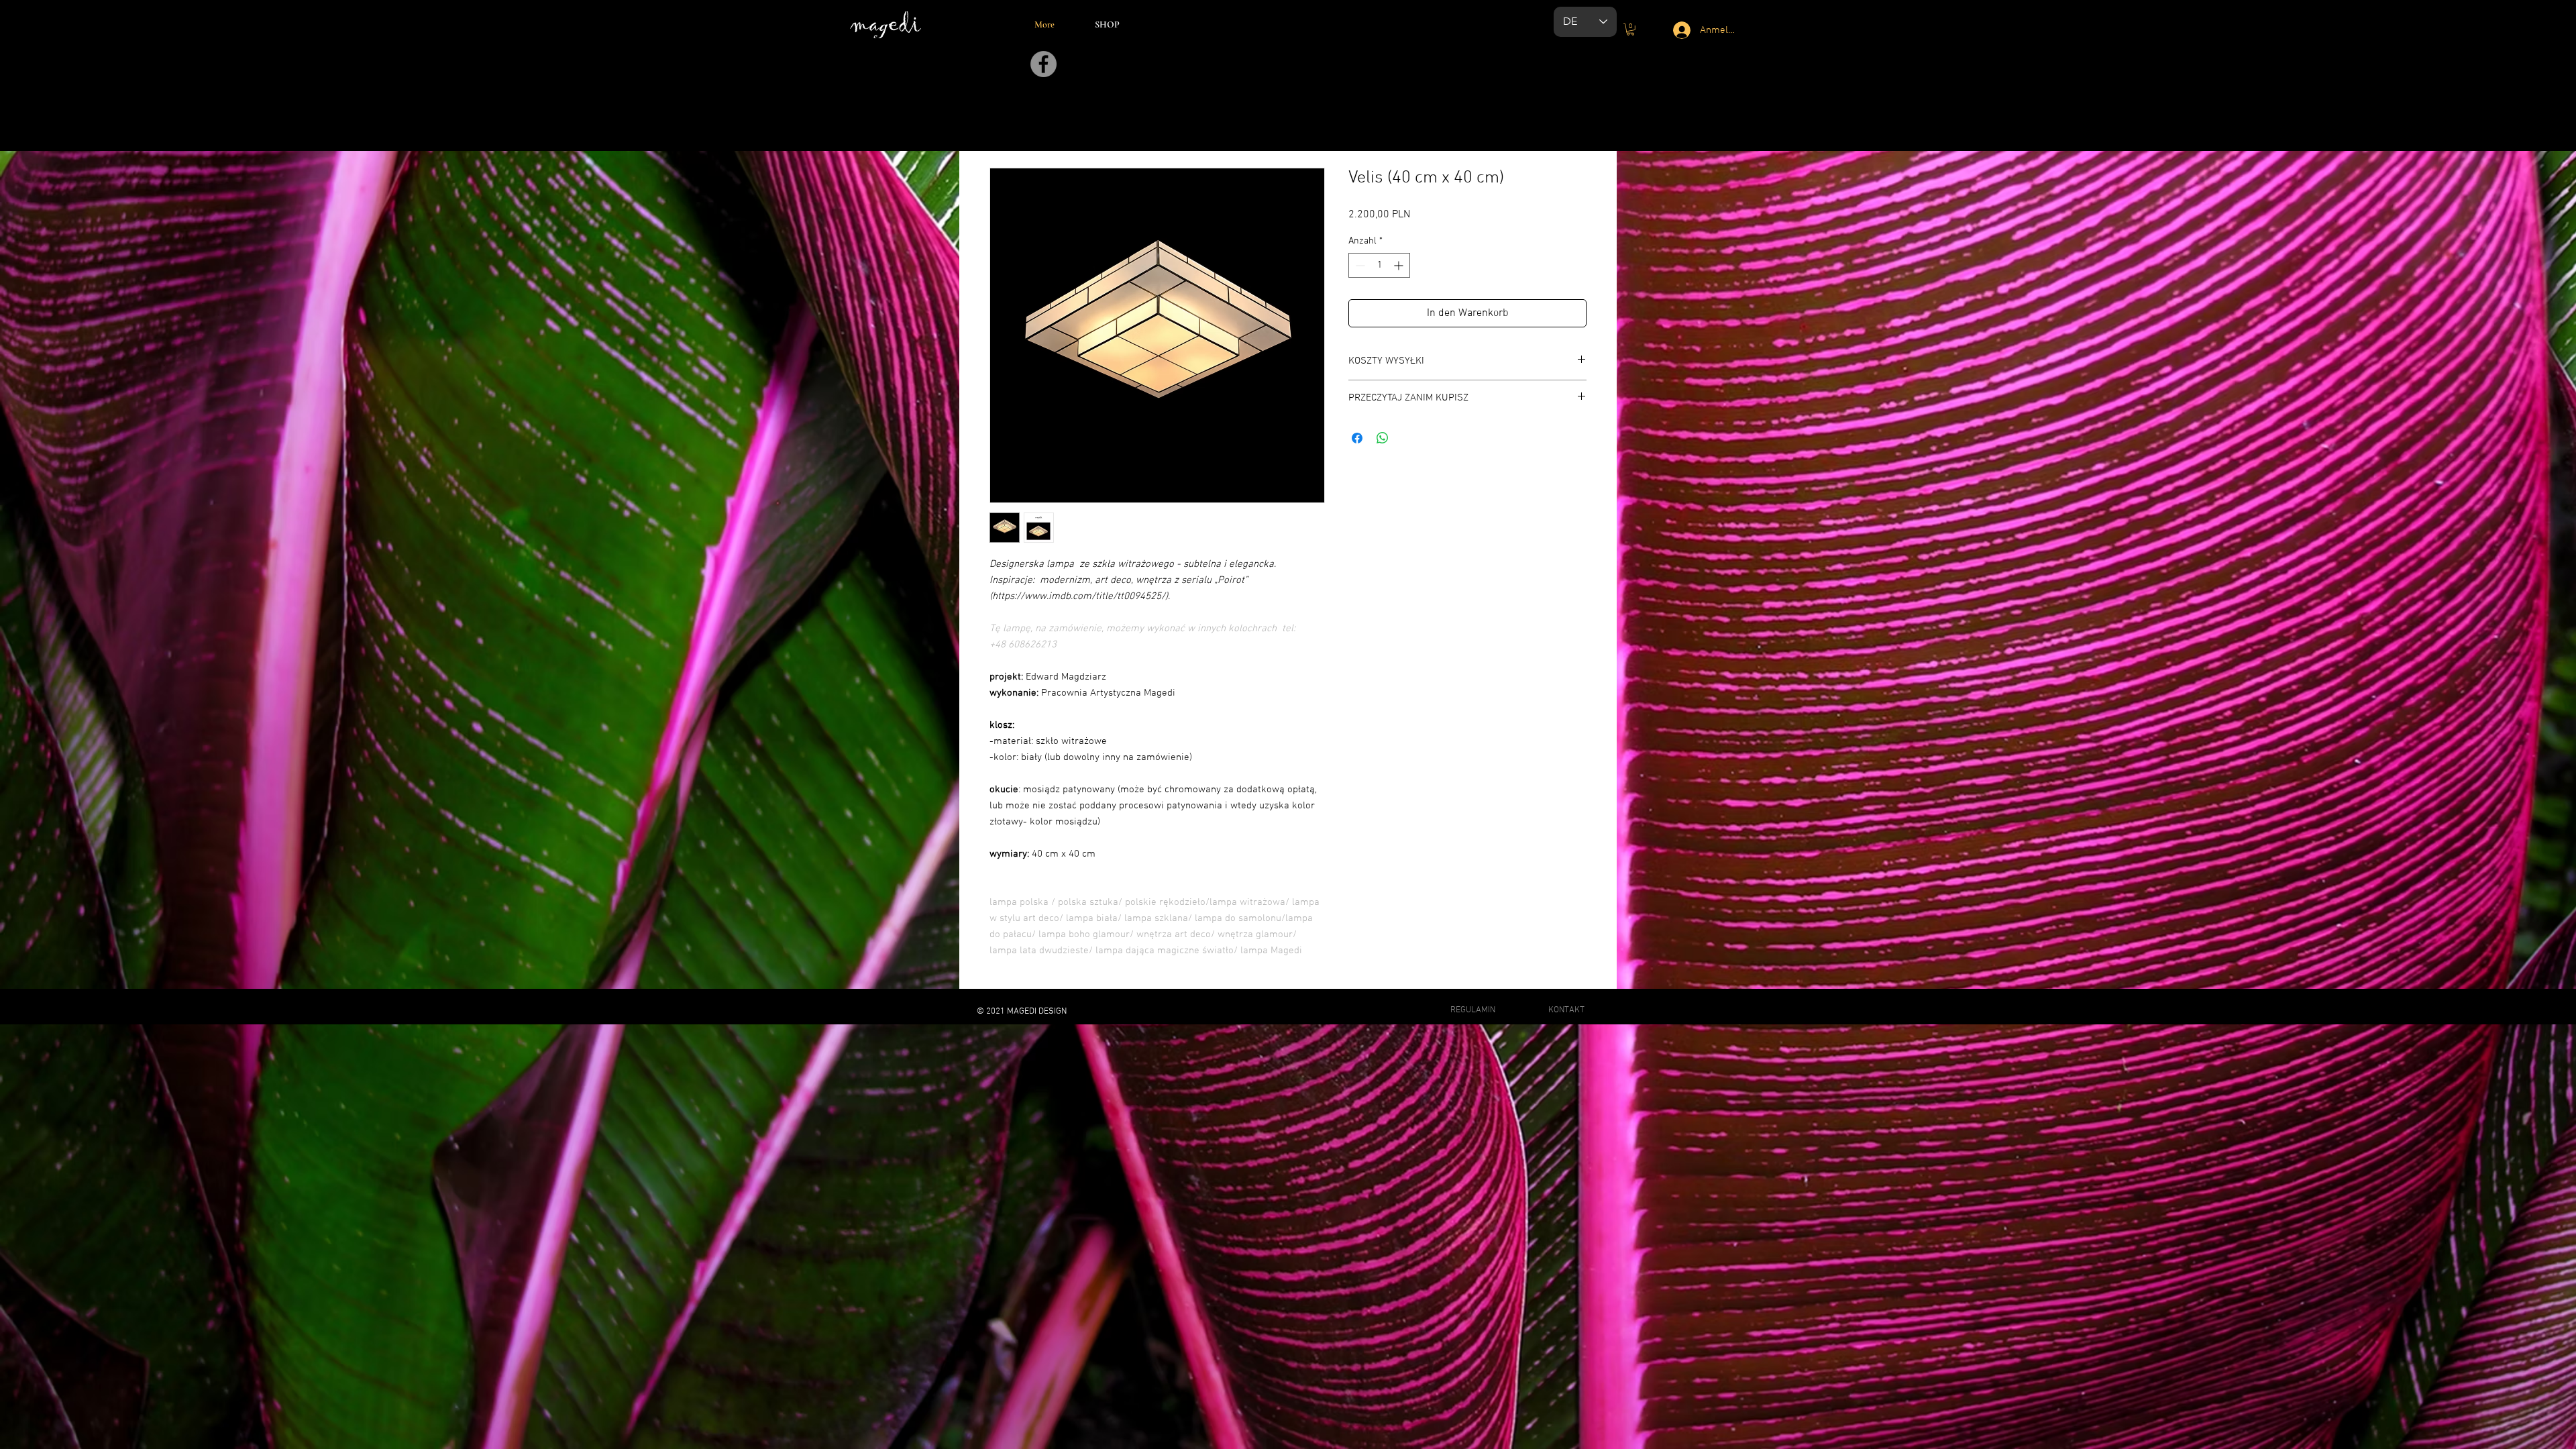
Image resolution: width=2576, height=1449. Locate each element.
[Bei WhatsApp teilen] (1383, 438)
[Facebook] (1043, 64)
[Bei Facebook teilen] (1357, 438)
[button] (1630, 30)
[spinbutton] (1379, 265)
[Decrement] (1359, 265)
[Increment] (1400, 265)
